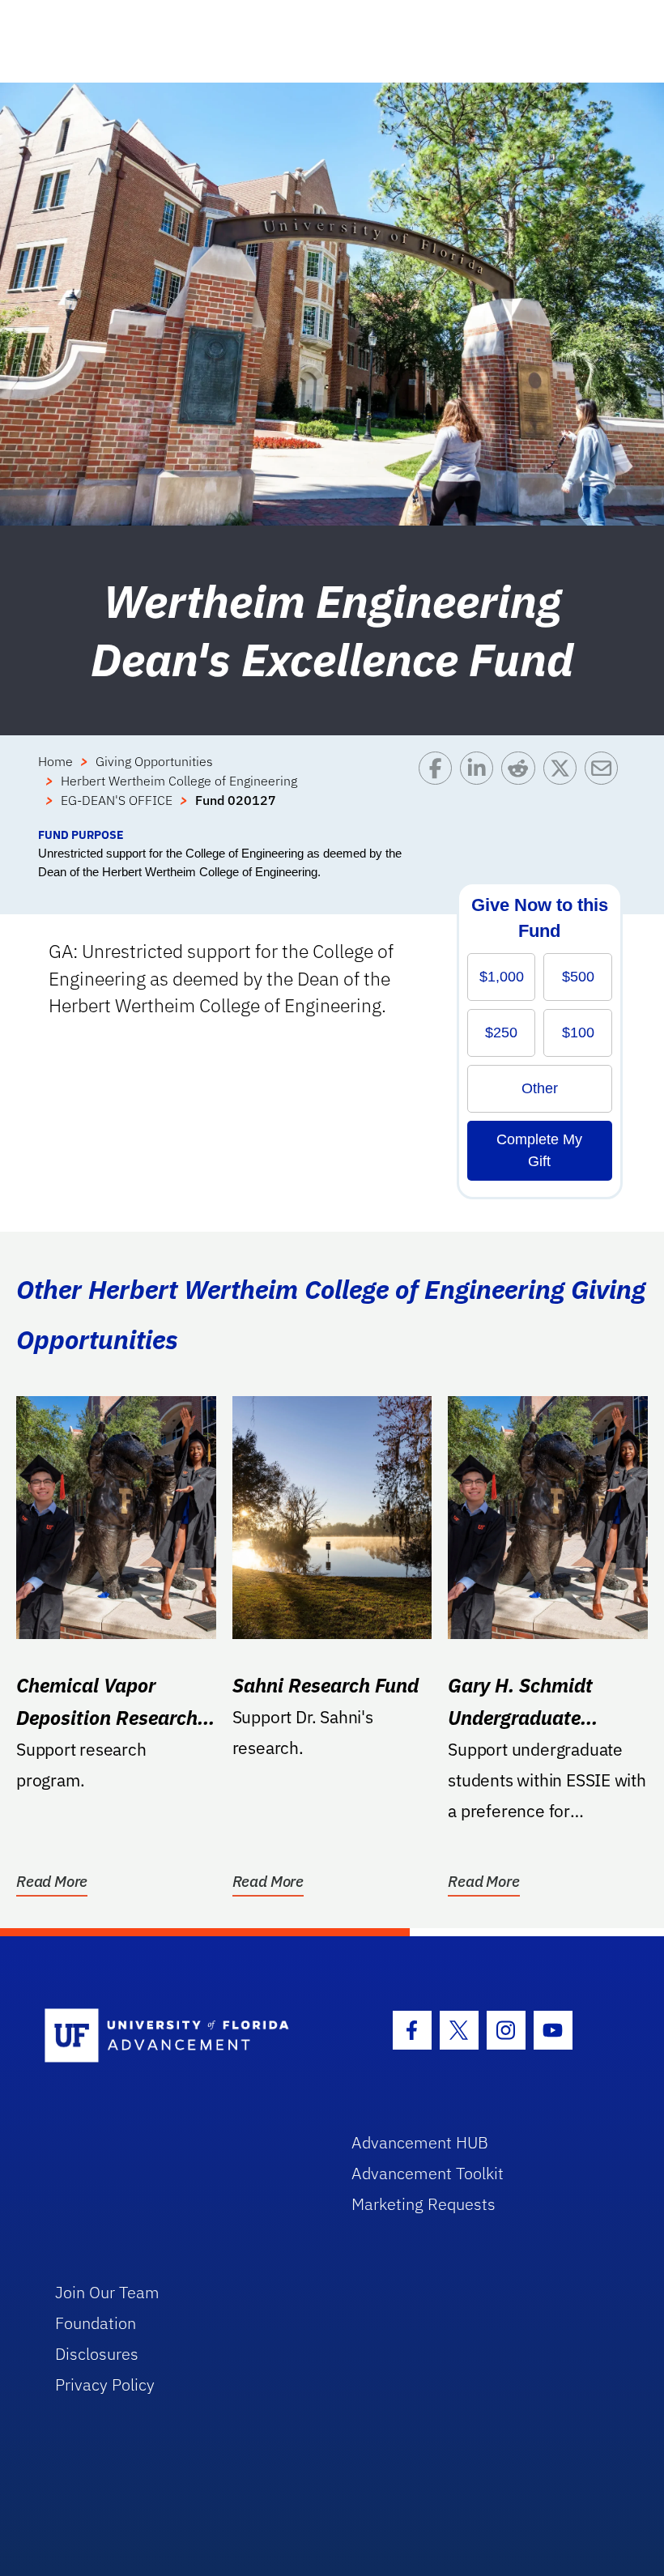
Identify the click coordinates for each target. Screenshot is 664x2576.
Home (55, 761)
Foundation (96, 2323)
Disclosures (97, 2354)
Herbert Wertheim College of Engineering (179, 781)
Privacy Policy (105, 2384)
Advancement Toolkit (428, 2173)
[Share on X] (564, 789)
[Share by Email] (605, 789)
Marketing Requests (424, 2204)
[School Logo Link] (179, 2036)
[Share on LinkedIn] (481, 789)
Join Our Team (107, 2292)
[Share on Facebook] (439, 789)
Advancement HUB (420, 2142)
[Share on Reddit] (522, 789)
